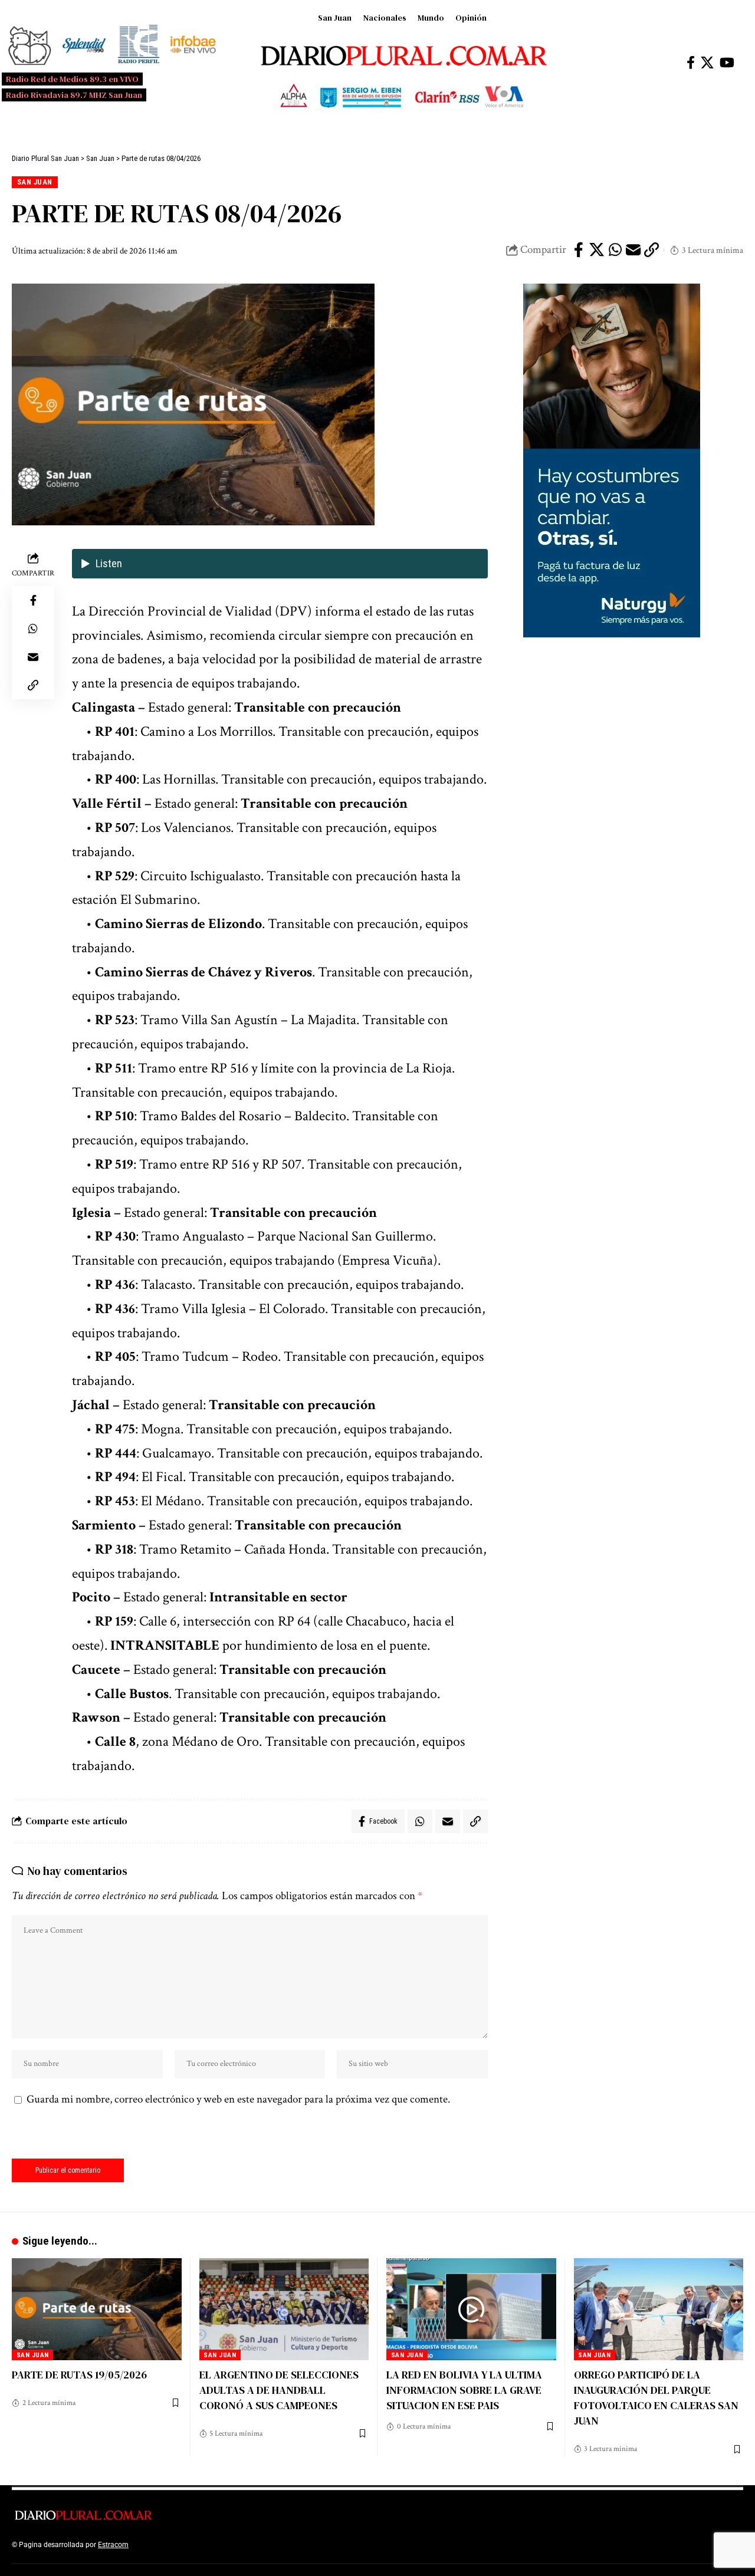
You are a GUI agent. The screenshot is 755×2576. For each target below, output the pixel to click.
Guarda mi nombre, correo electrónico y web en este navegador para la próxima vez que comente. (238, 2099)
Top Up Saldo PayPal (164, 2545)
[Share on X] (597, 250)
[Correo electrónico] (633, 250)
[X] (707, 63)
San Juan (335, 18)
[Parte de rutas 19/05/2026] (97, 2309)
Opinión (471, 18)
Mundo (431, 18)
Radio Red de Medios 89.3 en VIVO (72, 79)
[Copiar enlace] (652, 250)
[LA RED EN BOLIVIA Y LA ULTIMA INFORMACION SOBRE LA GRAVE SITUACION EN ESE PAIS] (471, 2309)
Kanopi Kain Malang (232, 2545)
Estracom (113, 2545)
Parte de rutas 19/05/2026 (79, 2375)
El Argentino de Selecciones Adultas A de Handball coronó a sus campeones (279, 2390)
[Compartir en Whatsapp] (615, 250)
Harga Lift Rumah (295, 2545)
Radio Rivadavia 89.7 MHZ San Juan (74, 95)
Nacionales (385, 18)
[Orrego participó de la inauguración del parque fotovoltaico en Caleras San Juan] (659, 2309)
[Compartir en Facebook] (579, 250)
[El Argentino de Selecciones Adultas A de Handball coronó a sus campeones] (284, 2309)
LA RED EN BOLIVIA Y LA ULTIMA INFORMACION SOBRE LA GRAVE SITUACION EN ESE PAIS (464, 2390)
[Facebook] (691, 63)
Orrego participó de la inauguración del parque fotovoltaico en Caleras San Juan (656, 2398)
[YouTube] (727, 63)
